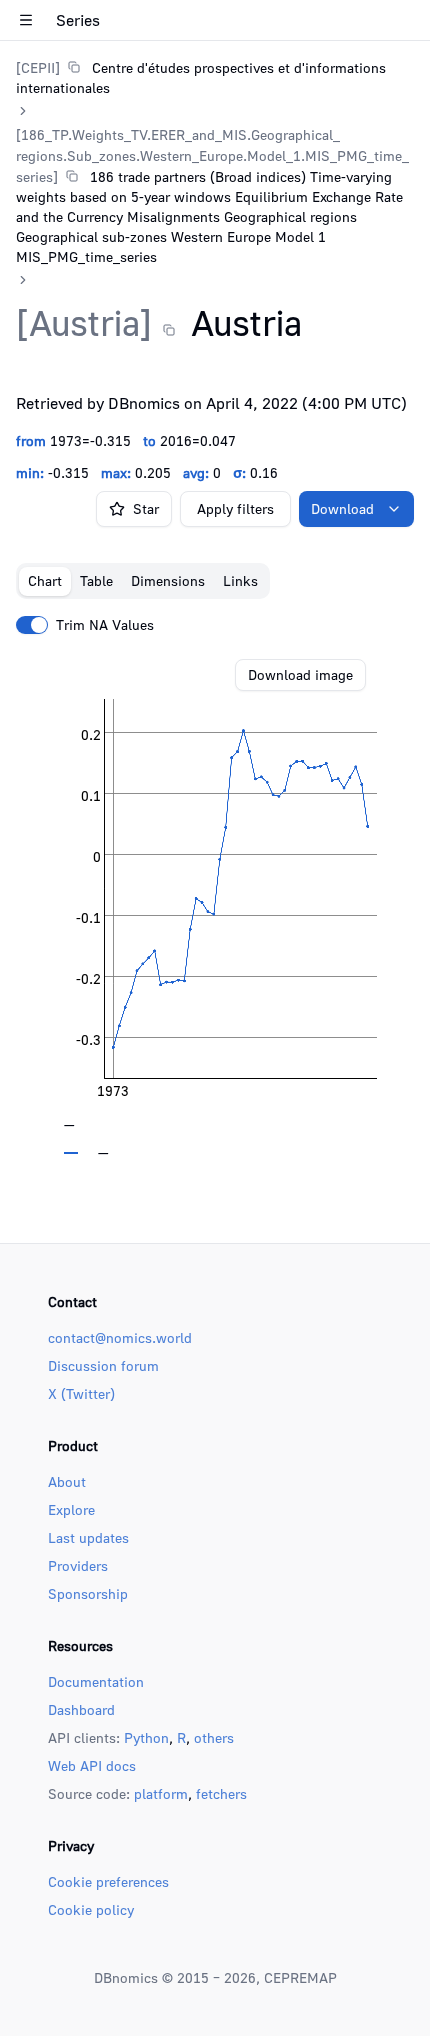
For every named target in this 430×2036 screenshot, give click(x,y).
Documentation (96, 1681)
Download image (300, 674)
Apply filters (235, 508)
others (214, 1737)
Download (342, 508)
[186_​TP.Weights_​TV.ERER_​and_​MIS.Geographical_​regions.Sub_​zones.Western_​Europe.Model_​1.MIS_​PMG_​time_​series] (212, 155)
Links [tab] (240, 580)
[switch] (32, 625)
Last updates (88, 1537)
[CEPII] (38, 67)
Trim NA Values (105, 625)
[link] (215, 77)
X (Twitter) (81, 1393)
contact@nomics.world (120, 1337)
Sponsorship (88, 1593)
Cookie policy (91, 1909)
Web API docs (92, 1765)
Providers (78, 1565)
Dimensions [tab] (168, 580)
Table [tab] (96, 580)
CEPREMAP (300, 1977)
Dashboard (81, 1709)
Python (146, 1737)
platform (161, 1793)
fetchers (221, 1793)
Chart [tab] (45, 580)
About (67, 1481)
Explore (71, 1509)
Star (146, 508)
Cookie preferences (108, 1881)
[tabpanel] (215, 907)
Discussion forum (103, 1365)
